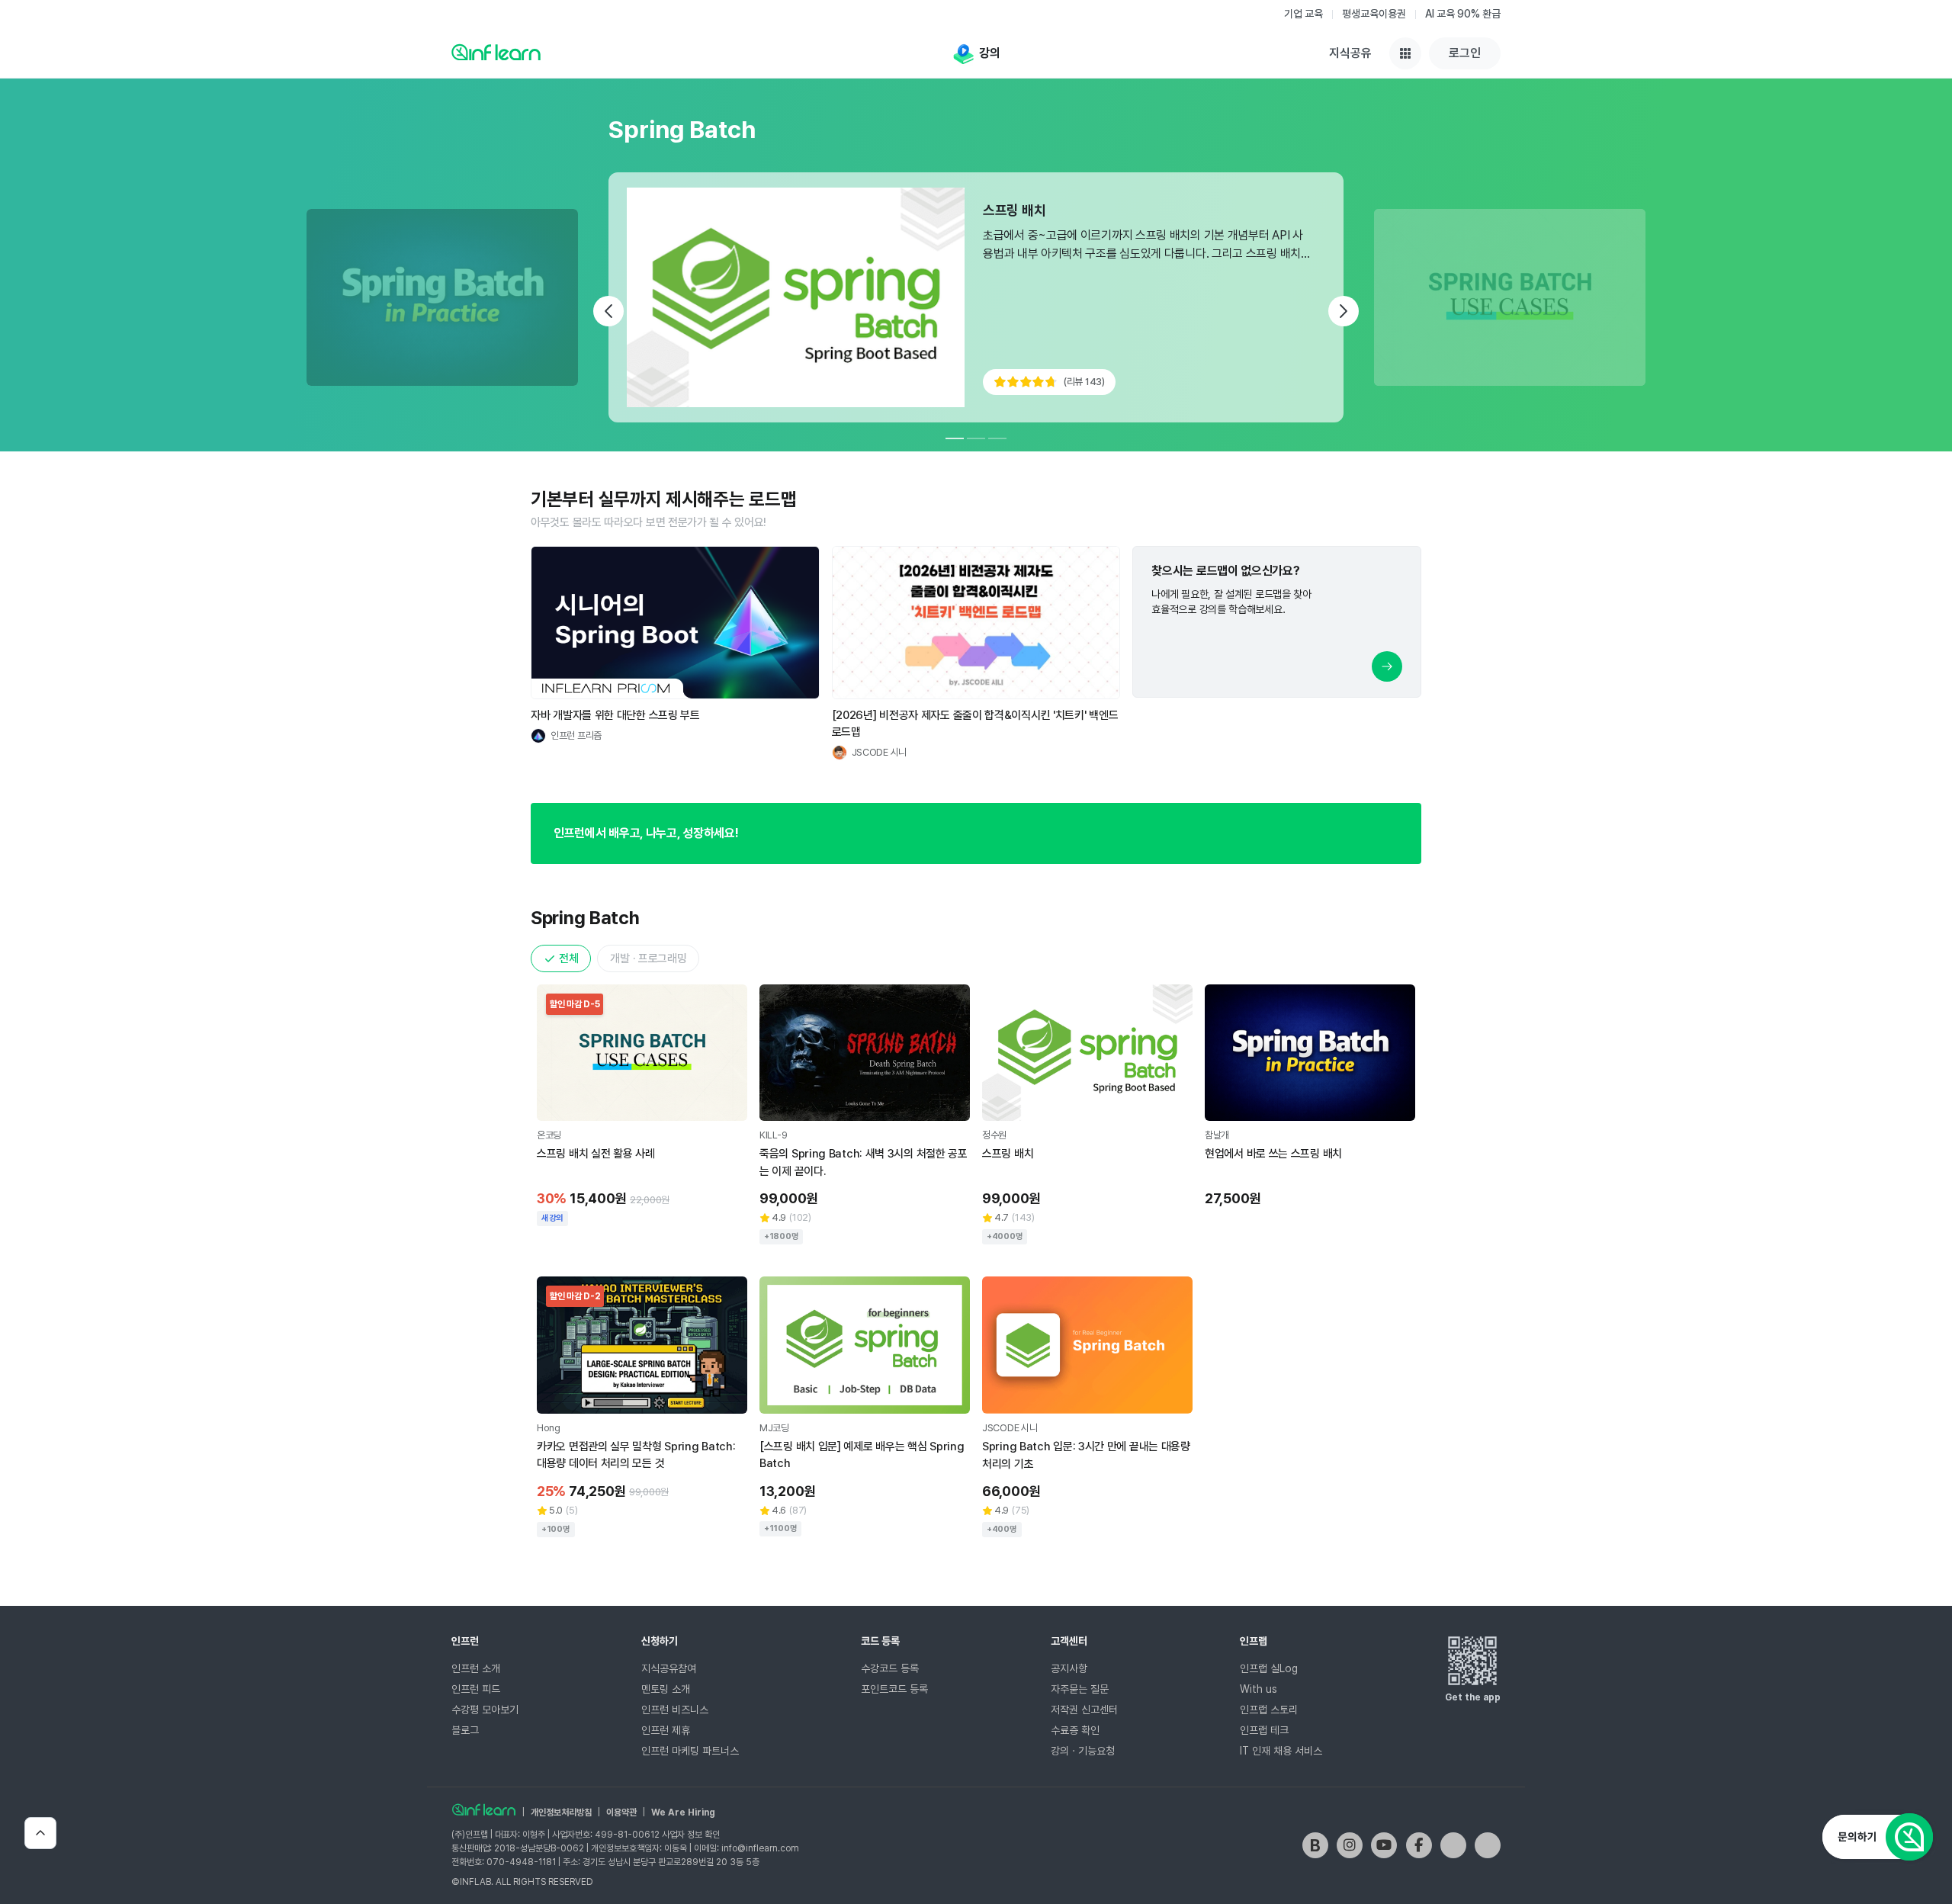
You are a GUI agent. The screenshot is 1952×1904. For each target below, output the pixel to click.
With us (1259, 1689)
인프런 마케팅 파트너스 (690, 1751)
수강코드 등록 (890, 1668)
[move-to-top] (40, 1833)
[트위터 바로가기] (1453, 1845)
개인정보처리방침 (561, 1812)
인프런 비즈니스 (675, 1710)
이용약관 (621, 1812)
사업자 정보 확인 (691, 1835)
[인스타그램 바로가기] (1350, 1845)
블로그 (465, 1730)
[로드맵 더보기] (1387, 666)
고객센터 (1069, 1641)
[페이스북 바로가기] (1419, 1845)
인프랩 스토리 (1269, 1710)
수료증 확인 (1075, 1730)
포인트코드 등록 (894, 1689)
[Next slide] (1344, 311)
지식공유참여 (669, 1668)
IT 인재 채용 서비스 (1281, 1751)
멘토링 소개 (666, 1689)
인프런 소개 (476, 1668)
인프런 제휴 (666, 1730)
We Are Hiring (683, 1812)
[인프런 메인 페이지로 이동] (496, 52)
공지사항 (1069, 1668)
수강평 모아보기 (485, 1710)
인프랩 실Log (1269, 1668)
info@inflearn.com (760, 1848)
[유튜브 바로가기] (1384, 1845)
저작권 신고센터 (1084, 1710)
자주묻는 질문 (1080, 1689)
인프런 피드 (476, 1689)
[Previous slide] (608, 311)
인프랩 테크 (1264, 1730)
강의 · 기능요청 (1083, 1751)
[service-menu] (1405, 53)
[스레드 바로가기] (1488, 1845)
